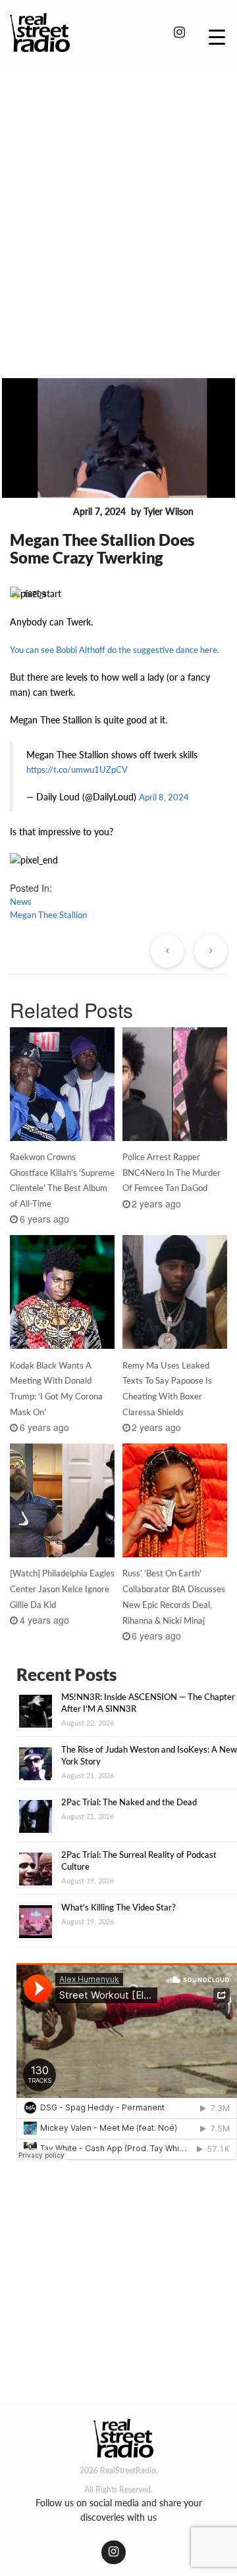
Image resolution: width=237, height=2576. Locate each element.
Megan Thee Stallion (48, 915)
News (21, 902)
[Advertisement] (118, 206)
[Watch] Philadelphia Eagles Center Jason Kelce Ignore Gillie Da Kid (62, 1589)
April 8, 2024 (164, 797)
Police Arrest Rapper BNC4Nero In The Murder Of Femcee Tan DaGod (171, 1173)
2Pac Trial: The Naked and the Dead (129, 1802)
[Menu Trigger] (217, 36)
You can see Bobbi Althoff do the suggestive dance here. (115, 650)
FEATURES (39, 512)
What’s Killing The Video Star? (118, 1907)
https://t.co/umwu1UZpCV (77, 769)
